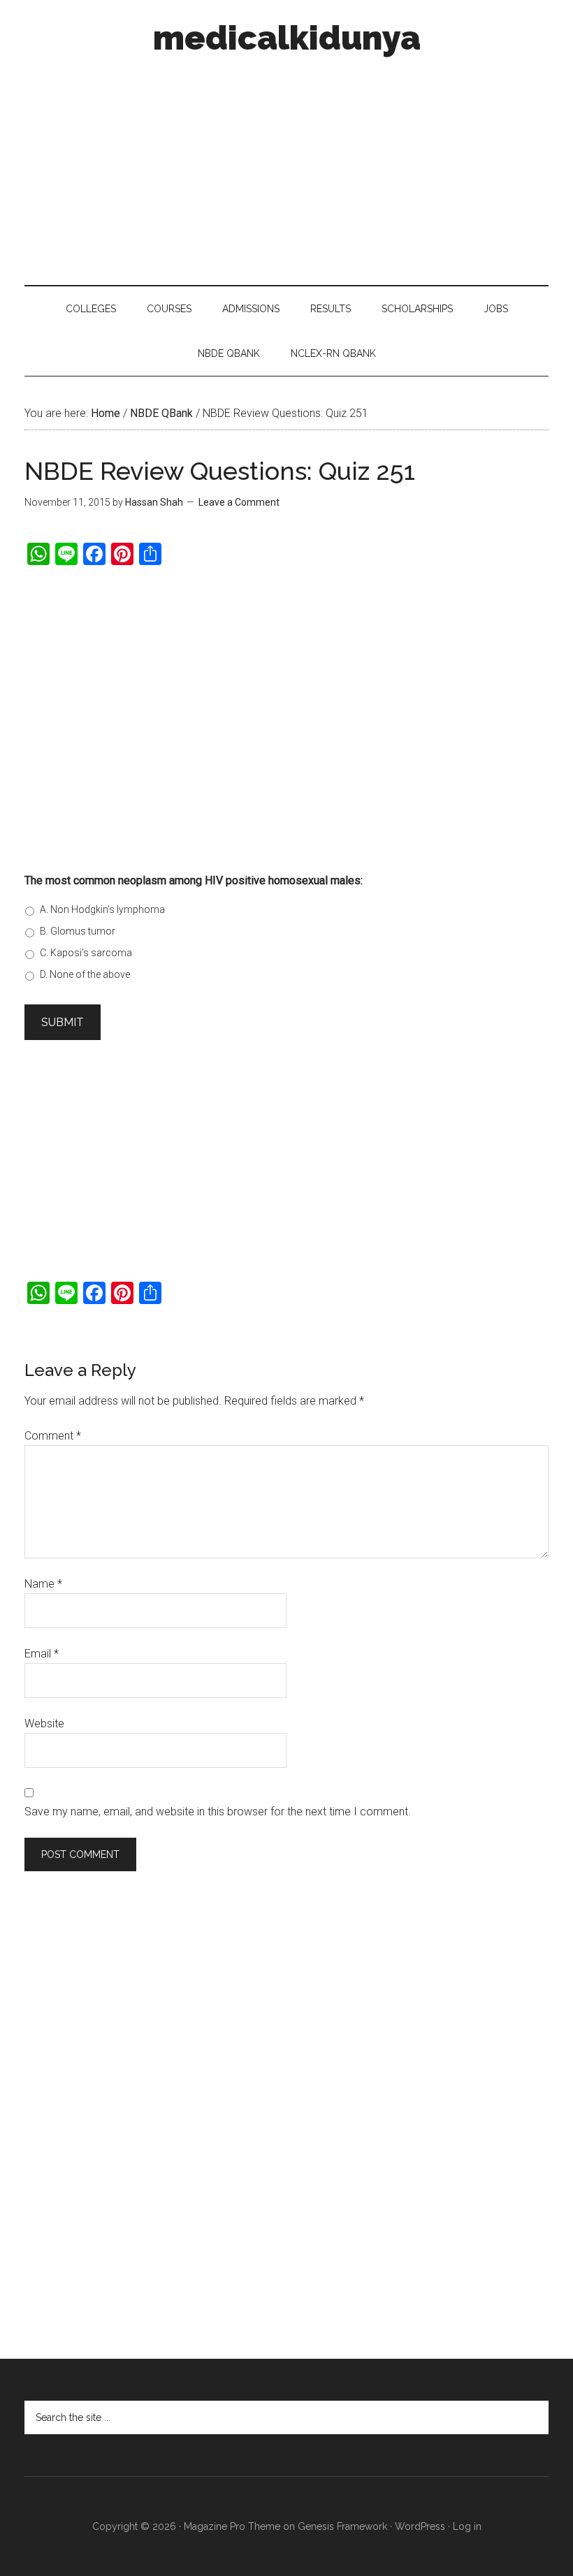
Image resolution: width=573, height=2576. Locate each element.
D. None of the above (85, 974)
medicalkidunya (287, 38)
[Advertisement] (286, 166)
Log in (467, 2526)
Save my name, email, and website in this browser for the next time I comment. (218, 1812)
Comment (53, 1436)
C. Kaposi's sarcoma (86, 953)
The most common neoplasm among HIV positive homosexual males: (194, 880)
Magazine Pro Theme (232, 2526)
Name (43, 1584)
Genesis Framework (342, 2526)
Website (44, 1724)
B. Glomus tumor (78, 931)
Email (42, 1654)
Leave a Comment (239, 502)
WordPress (420, 2526)
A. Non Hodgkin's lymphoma (102, 909)
